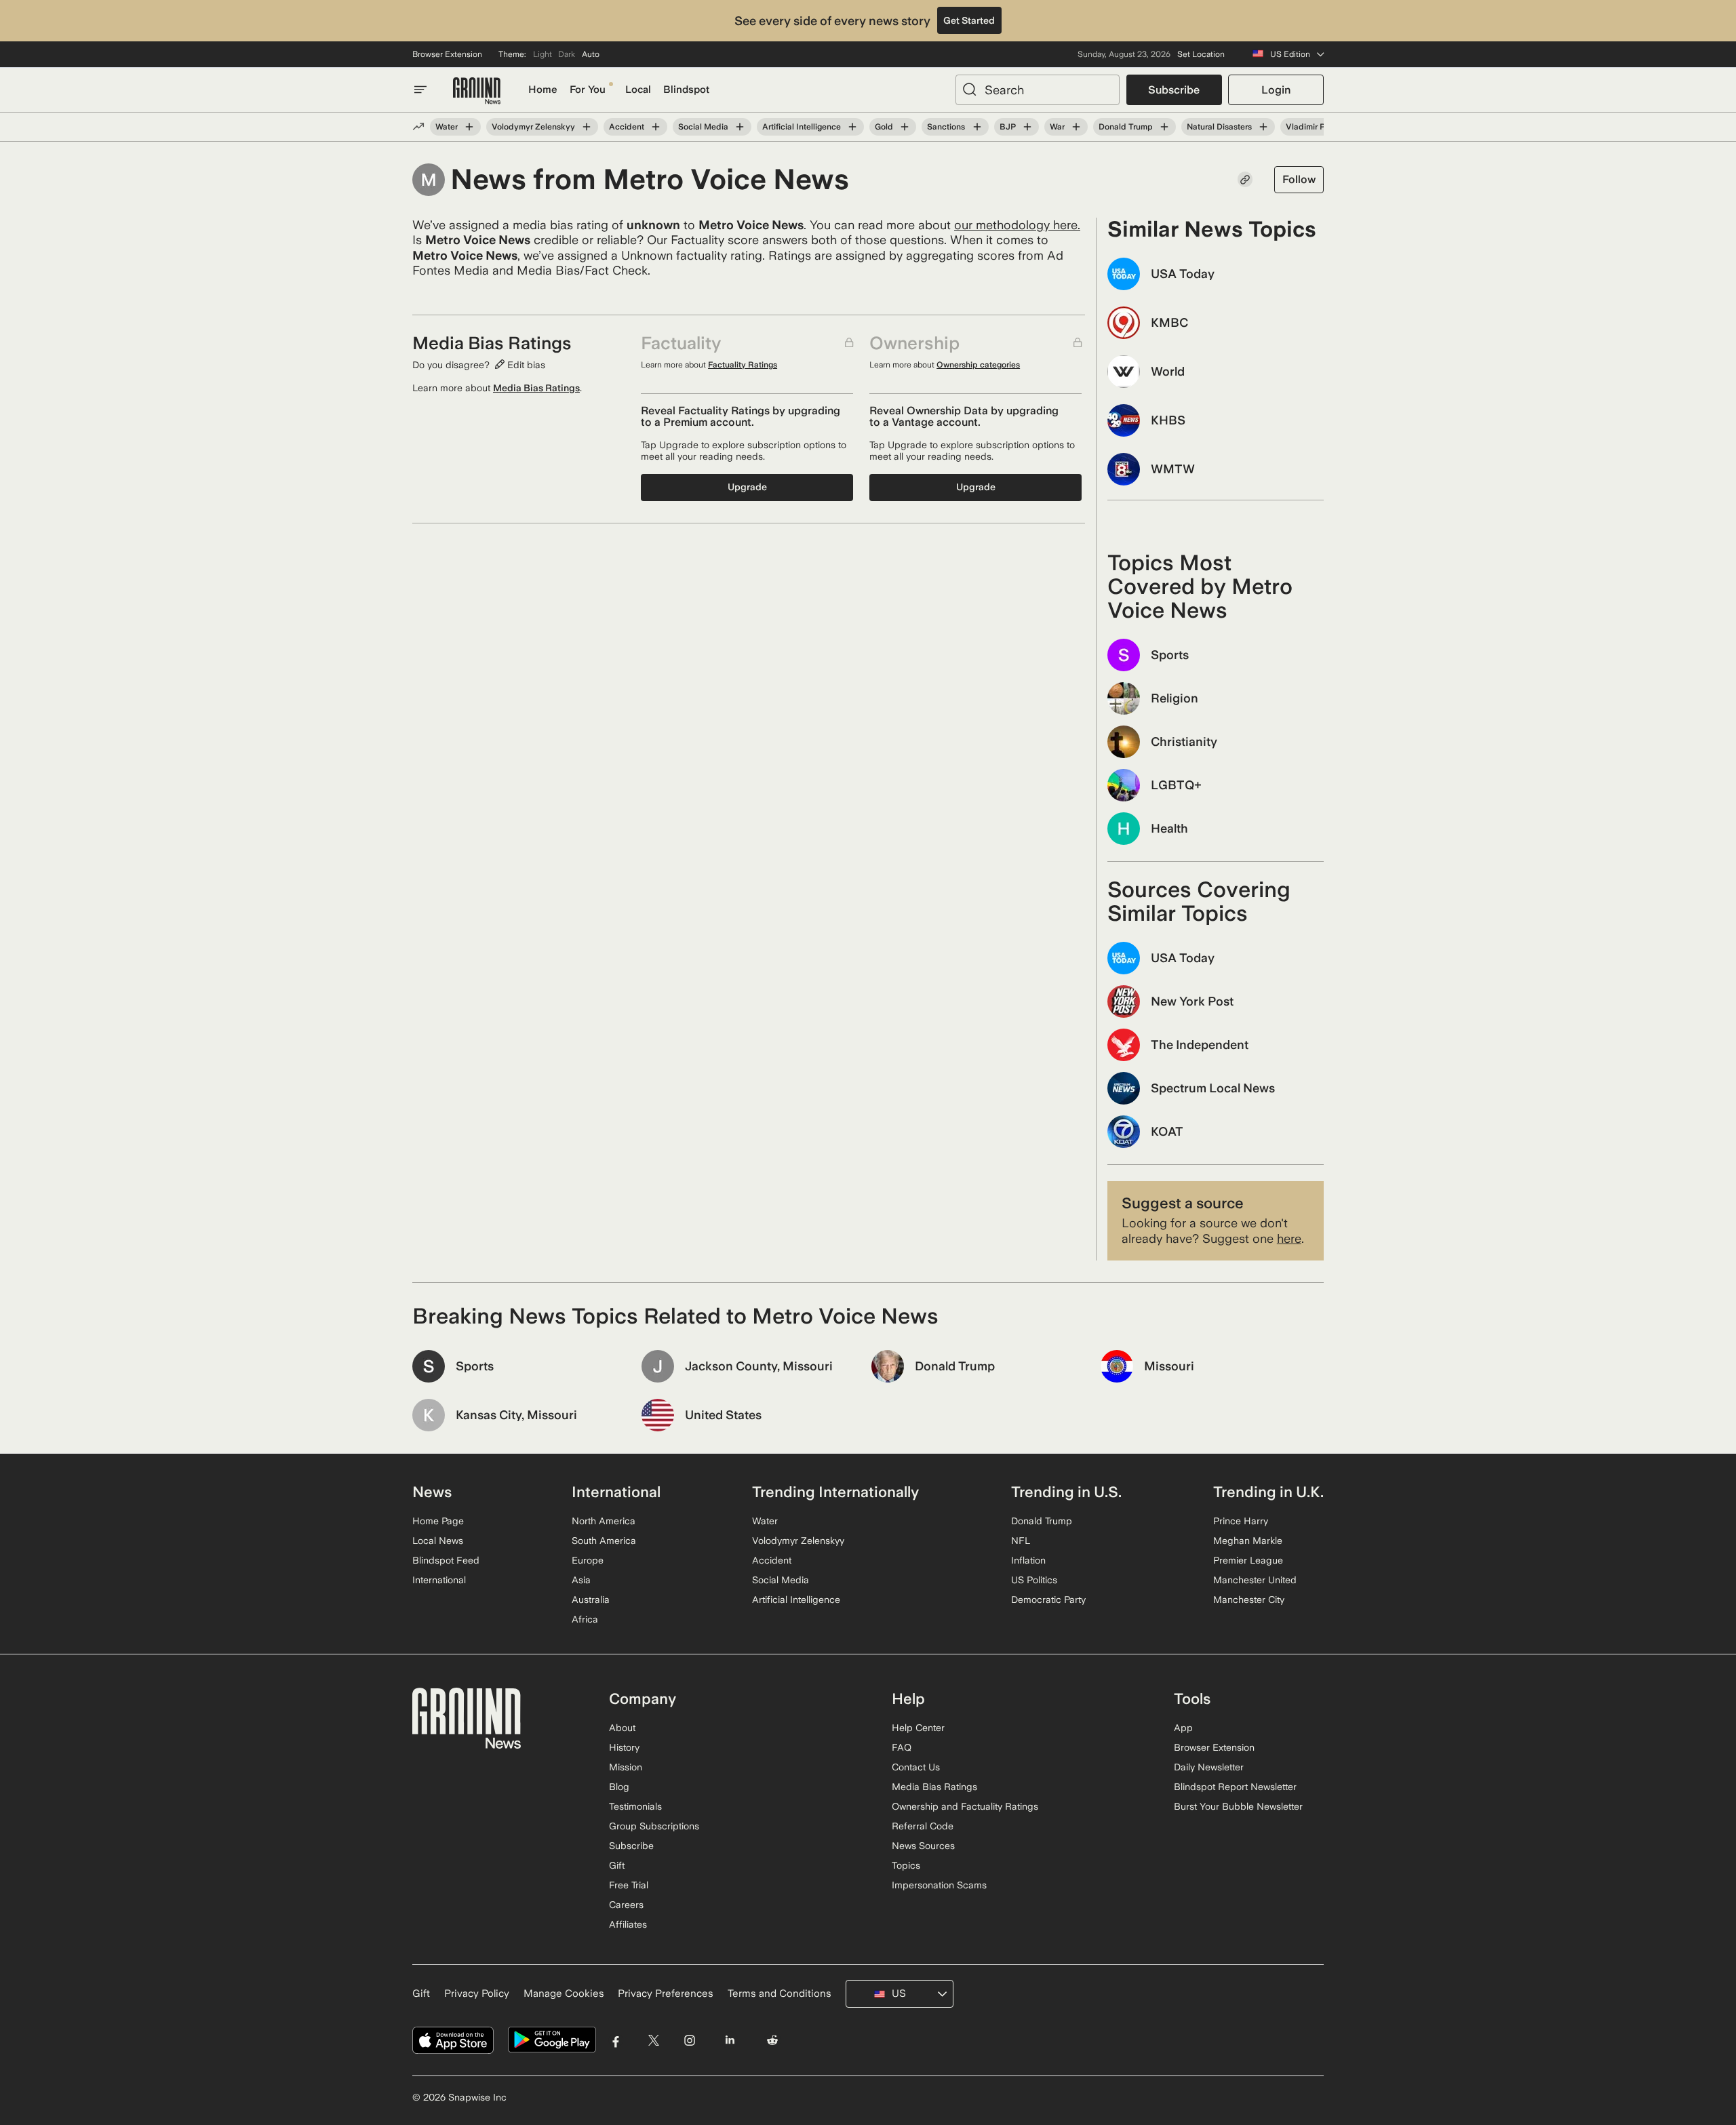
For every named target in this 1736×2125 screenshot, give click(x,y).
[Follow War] (1076, 127)
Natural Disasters (1219, 127)
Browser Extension (447, 54)
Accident (627, 127)
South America (604, 1541)
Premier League (1248, 1560)
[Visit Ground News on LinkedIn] (729, 2040)
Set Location (1201, 54)
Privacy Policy (477, 1993)
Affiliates (628, 1924)
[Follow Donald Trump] (1164, 127)
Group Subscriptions (654, 1826)
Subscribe (1174, 90)
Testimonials (635, 1806)
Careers (626, 1905)
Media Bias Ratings (536, 388)
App (1183, 1728)
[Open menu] (420, 90)
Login (1276, 90)
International (439, 1580)
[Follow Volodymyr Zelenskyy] (587, 127)
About (622, 1728)
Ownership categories (978, 365)
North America (604, 1521)
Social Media (703, 127)
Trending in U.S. (1066, 1492)
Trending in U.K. (1268, 1492)
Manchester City (1249, 1600)
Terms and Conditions (780, 1993)
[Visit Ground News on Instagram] (689, 2040)
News (432, 1492)
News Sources (923, 1846)
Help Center (918, 1728)
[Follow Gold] (905, 127)
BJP (1008, 127)
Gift (617, 1865)
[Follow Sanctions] (976, 127)
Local (638, 90)
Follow (1299, 179)
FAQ (902, 1747)
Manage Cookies (564, 1993)
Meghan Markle (1248, 1541)
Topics (906, 1865)
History (624, 1747)
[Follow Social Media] (740, 127)
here (1289, 1238)
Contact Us (916, 1767)
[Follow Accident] (656, 127)
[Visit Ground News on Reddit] (773, 2040)
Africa (585, 1619)
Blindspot (686, 90)
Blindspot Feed (446, 1560)
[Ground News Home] (477, 91)
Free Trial (629, 1885)
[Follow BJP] (1027, 127)
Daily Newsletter (1209, 1767)
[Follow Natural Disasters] (1263, 127)
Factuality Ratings (743, 365)
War (1057, 127)
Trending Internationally (835, 1492)
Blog (619, 1787)
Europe (588, 1560)
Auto (591, 54)
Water (447, 127)
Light (542, 54)
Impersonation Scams (939, 1885)
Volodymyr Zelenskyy (533, 127)
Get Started (969, 20)
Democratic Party (1048, 1600)
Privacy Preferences (666, 1993)
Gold (884, 127)
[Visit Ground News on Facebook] (616, 2040)
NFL (1021, 1541)
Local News (438, 1541)
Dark (567, 54)
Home (543, 90)
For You (588, 90)
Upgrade (747, 487)
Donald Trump (1126, 127)
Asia (581, 1580)
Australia (591, 1600)
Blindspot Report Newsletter (1235, 1787)
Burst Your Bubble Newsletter (1238, 1806)
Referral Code (923, 1826)
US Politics (1034, 1580)
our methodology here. (1017, 225)
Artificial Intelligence (802, 127)
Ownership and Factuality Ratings (965, 1806)
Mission (626, 1767)
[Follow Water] (469, 127)
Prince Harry (1241, 1521)
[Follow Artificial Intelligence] (852, 127)
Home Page (438, 1521)
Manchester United (1255, 1580)
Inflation (1028, 1560)
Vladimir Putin (1313, 127)
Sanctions (946, 127)
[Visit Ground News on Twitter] (653, 2040)
